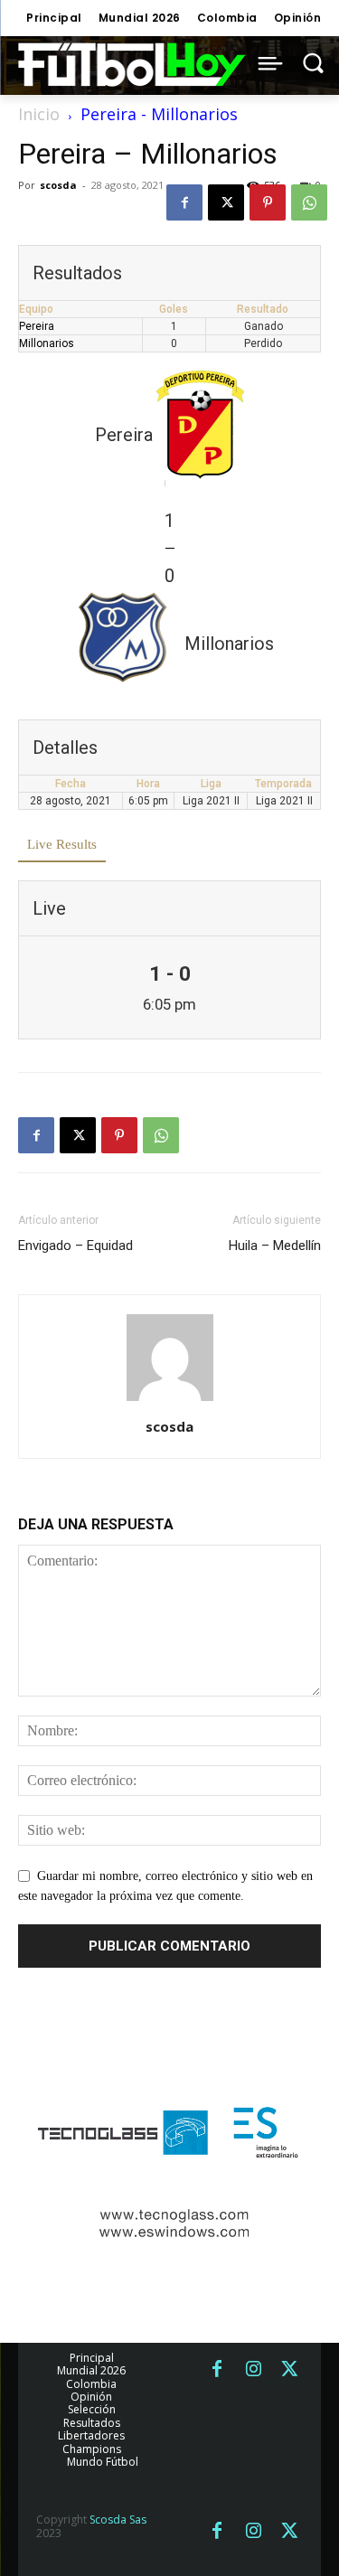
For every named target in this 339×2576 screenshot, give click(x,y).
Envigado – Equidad (75, 1246)
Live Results (62, 844)
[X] (226, 202)
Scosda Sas (118, 2520)
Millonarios (47, 343)
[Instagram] (253, 2370)
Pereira (37, 326)
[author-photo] (170, 1401)
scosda (58, 185)
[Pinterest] (268, 202)
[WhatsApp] (309, 202)
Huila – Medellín (275, 1246)
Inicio (39, 114)
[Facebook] (184, 202)
